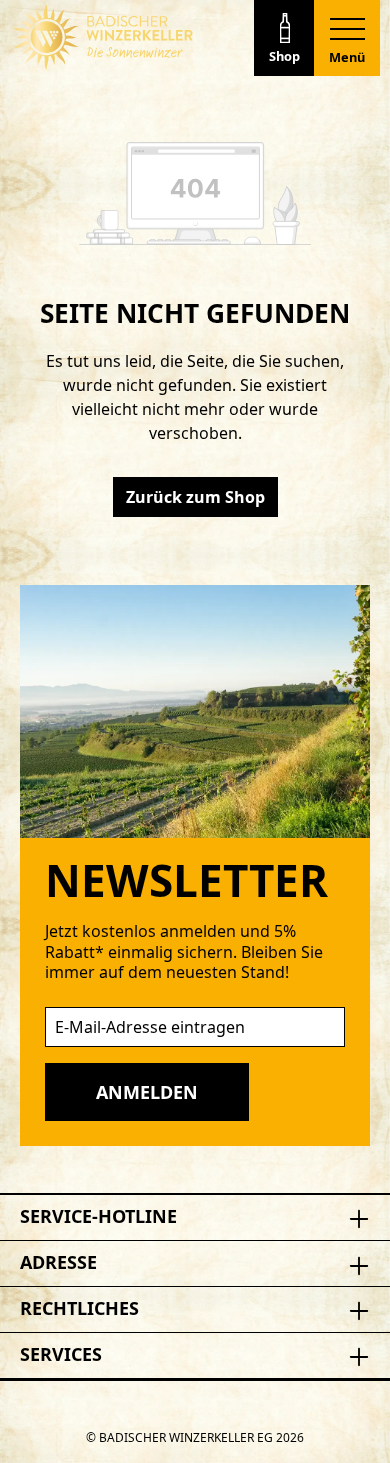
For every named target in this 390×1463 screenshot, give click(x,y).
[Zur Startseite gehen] (103, 37)
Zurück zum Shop (195, 497)
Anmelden (147, 1092)
